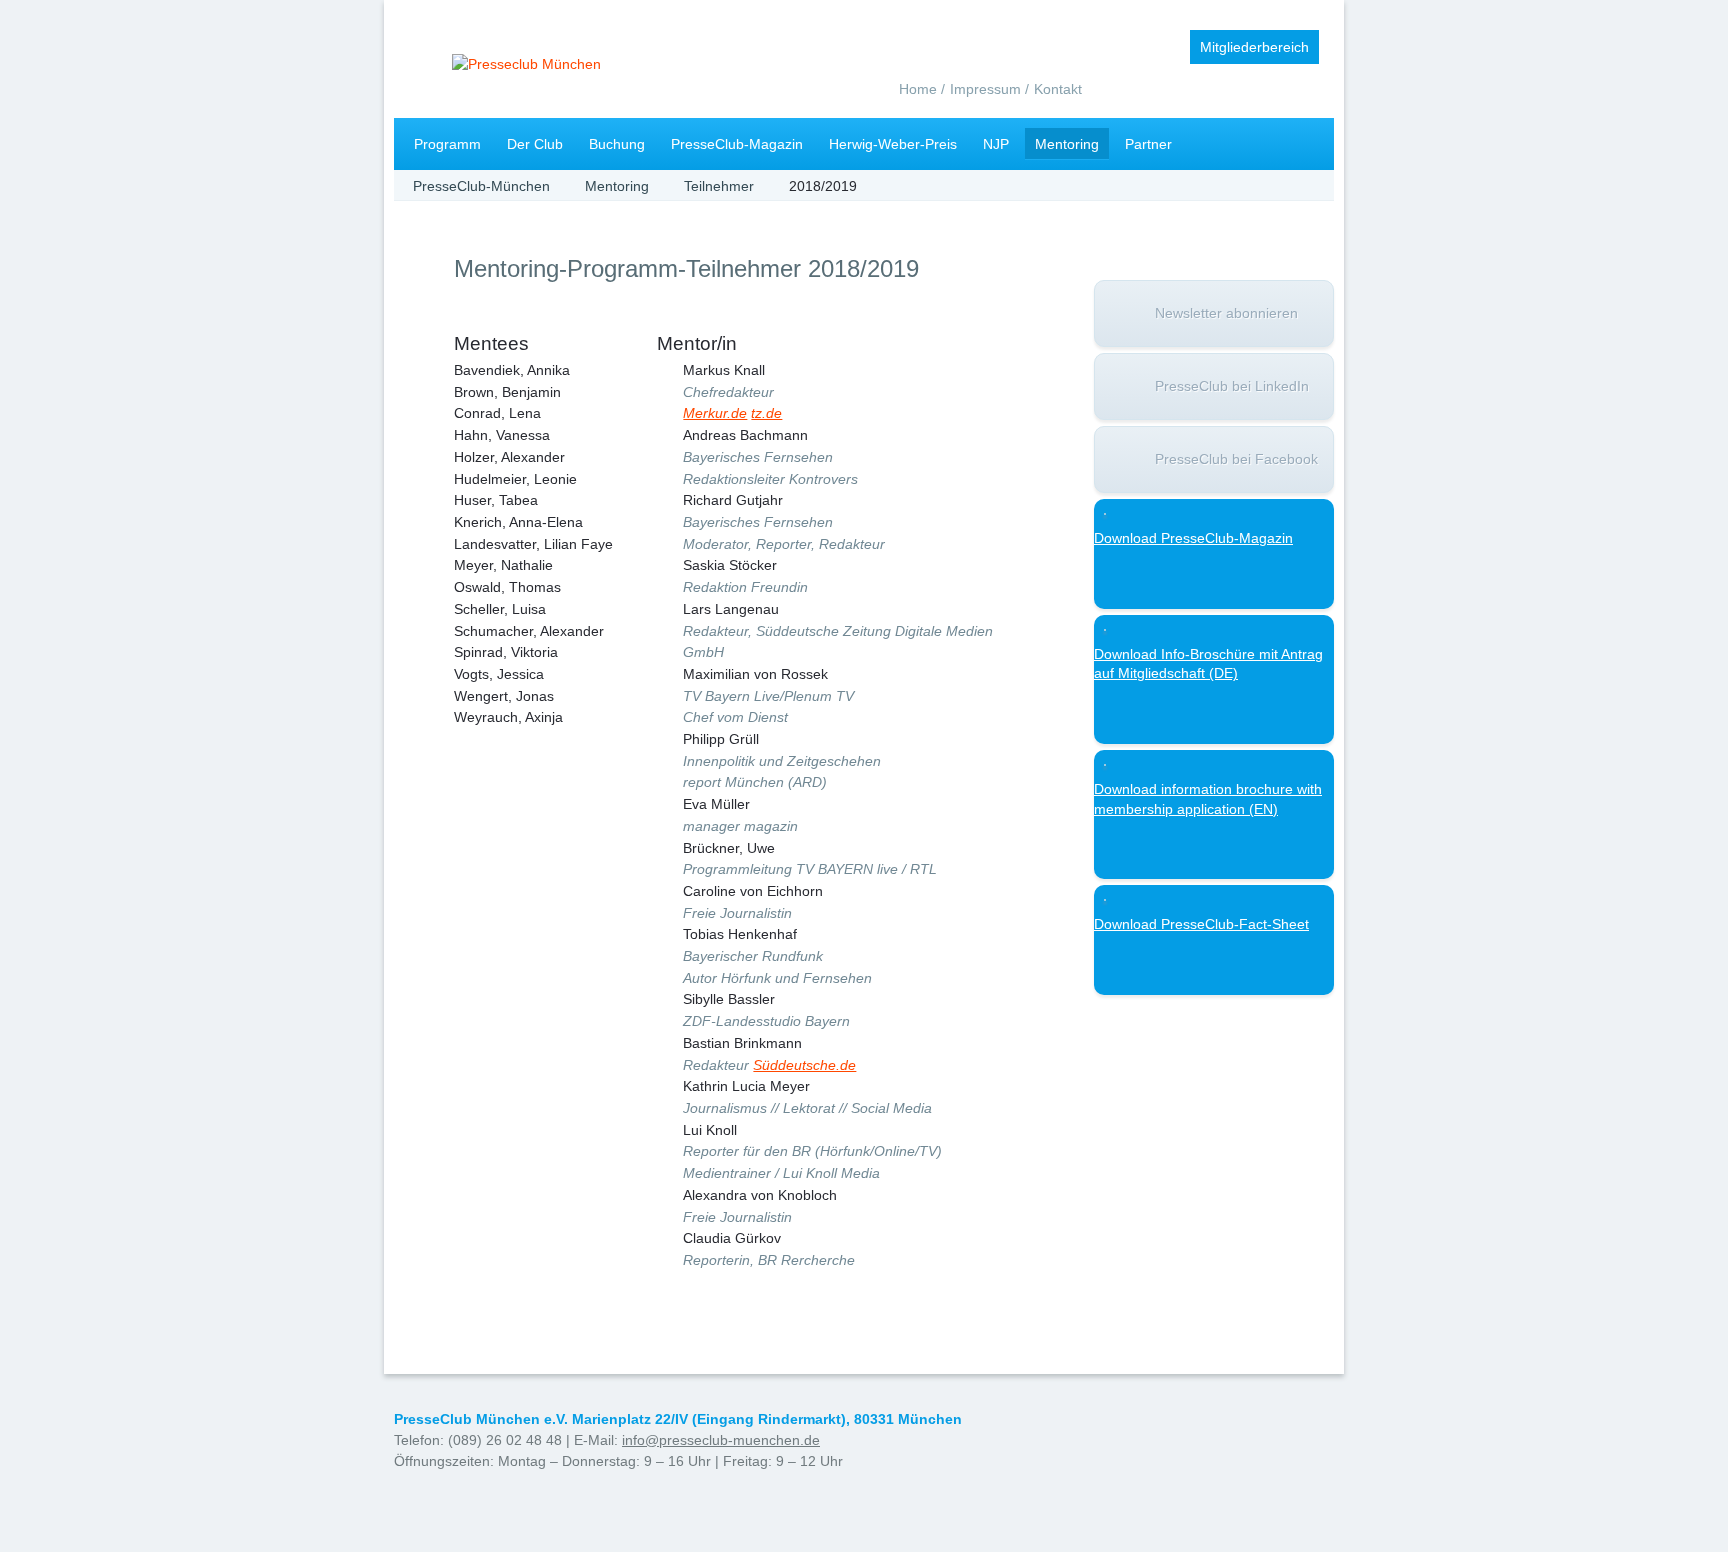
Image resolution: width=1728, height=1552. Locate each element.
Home (918, 89)
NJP (996, 144)
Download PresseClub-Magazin (1193, 538)
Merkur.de (715, 413)
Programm (447, 144)
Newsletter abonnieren (1226, 313)
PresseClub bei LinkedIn (1232, 386)
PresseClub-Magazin (737, 144)
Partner (1148, 144)
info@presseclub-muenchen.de (721, 1440)
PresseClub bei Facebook (1236, 459)
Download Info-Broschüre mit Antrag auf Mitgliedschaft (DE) (1208, 664)
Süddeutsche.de (804, 1065)
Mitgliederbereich (1254, 47)
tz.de (766, 413)
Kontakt (1058, 89)
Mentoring (1067, 144)
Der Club (535, 144)
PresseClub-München (481, 186)
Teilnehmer (719, 186)
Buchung (617, 144)
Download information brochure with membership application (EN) (1208, 799)
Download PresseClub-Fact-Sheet (1201, 924)
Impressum (985, 89)
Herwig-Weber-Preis (893, 144)
